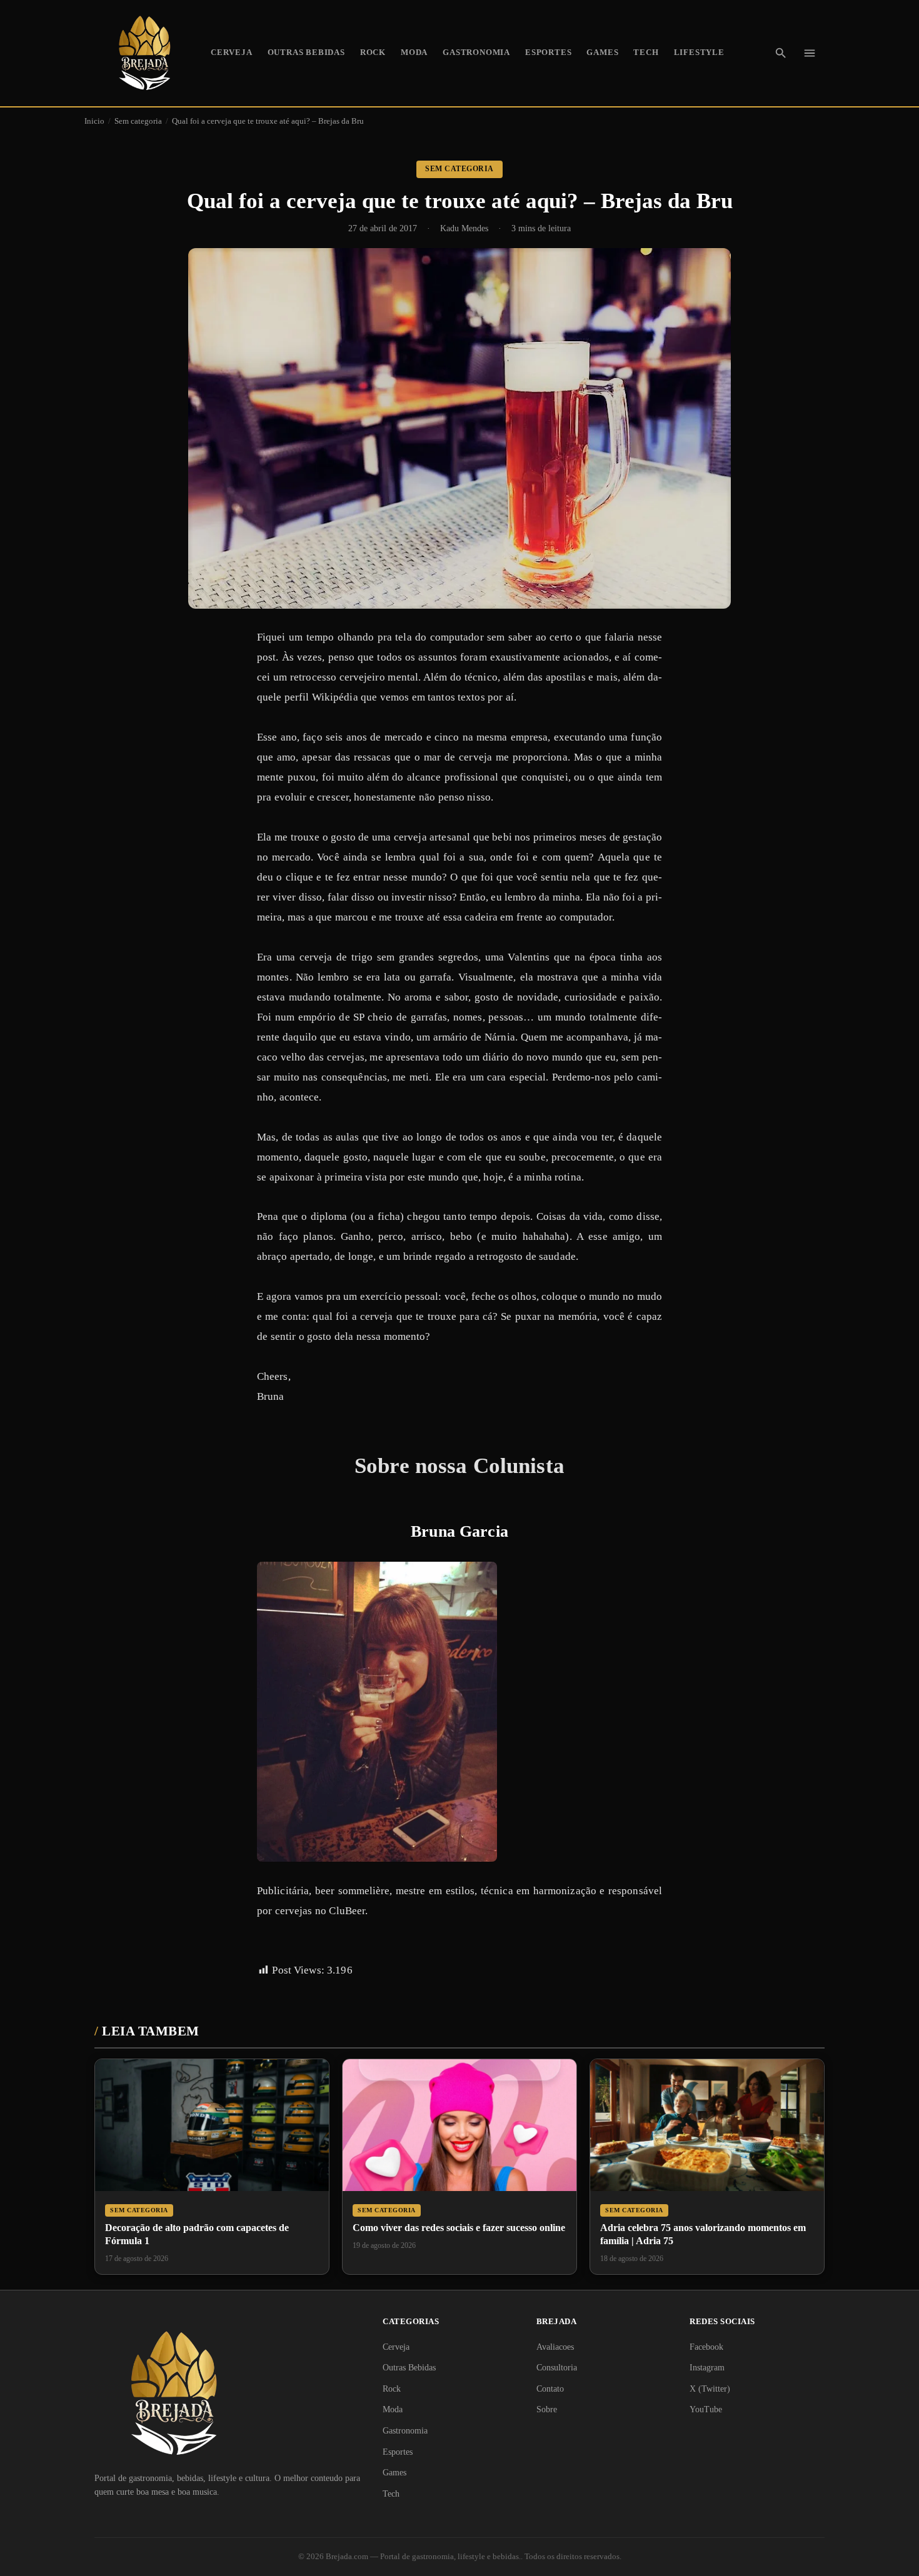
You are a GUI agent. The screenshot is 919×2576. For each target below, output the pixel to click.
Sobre (547, 2409)
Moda (414, 52)
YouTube (706, 2409)
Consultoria (557, 2368)
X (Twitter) (710, 2389)
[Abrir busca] (781, 53)
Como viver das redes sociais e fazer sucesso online (459, 2228)
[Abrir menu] (810, 53)
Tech (646, 52)
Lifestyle (699, 52)
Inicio (94, 121)
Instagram (707, 2368)
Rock (373, 52)
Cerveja (232, 52)
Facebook (706, 2347)
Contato (550, 2389)
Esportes (548, 52)
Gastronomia (476, 52)
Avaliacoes (555, 2347)
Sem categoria (138, 121)
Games (602, 52)
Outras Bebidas (306, 52)
